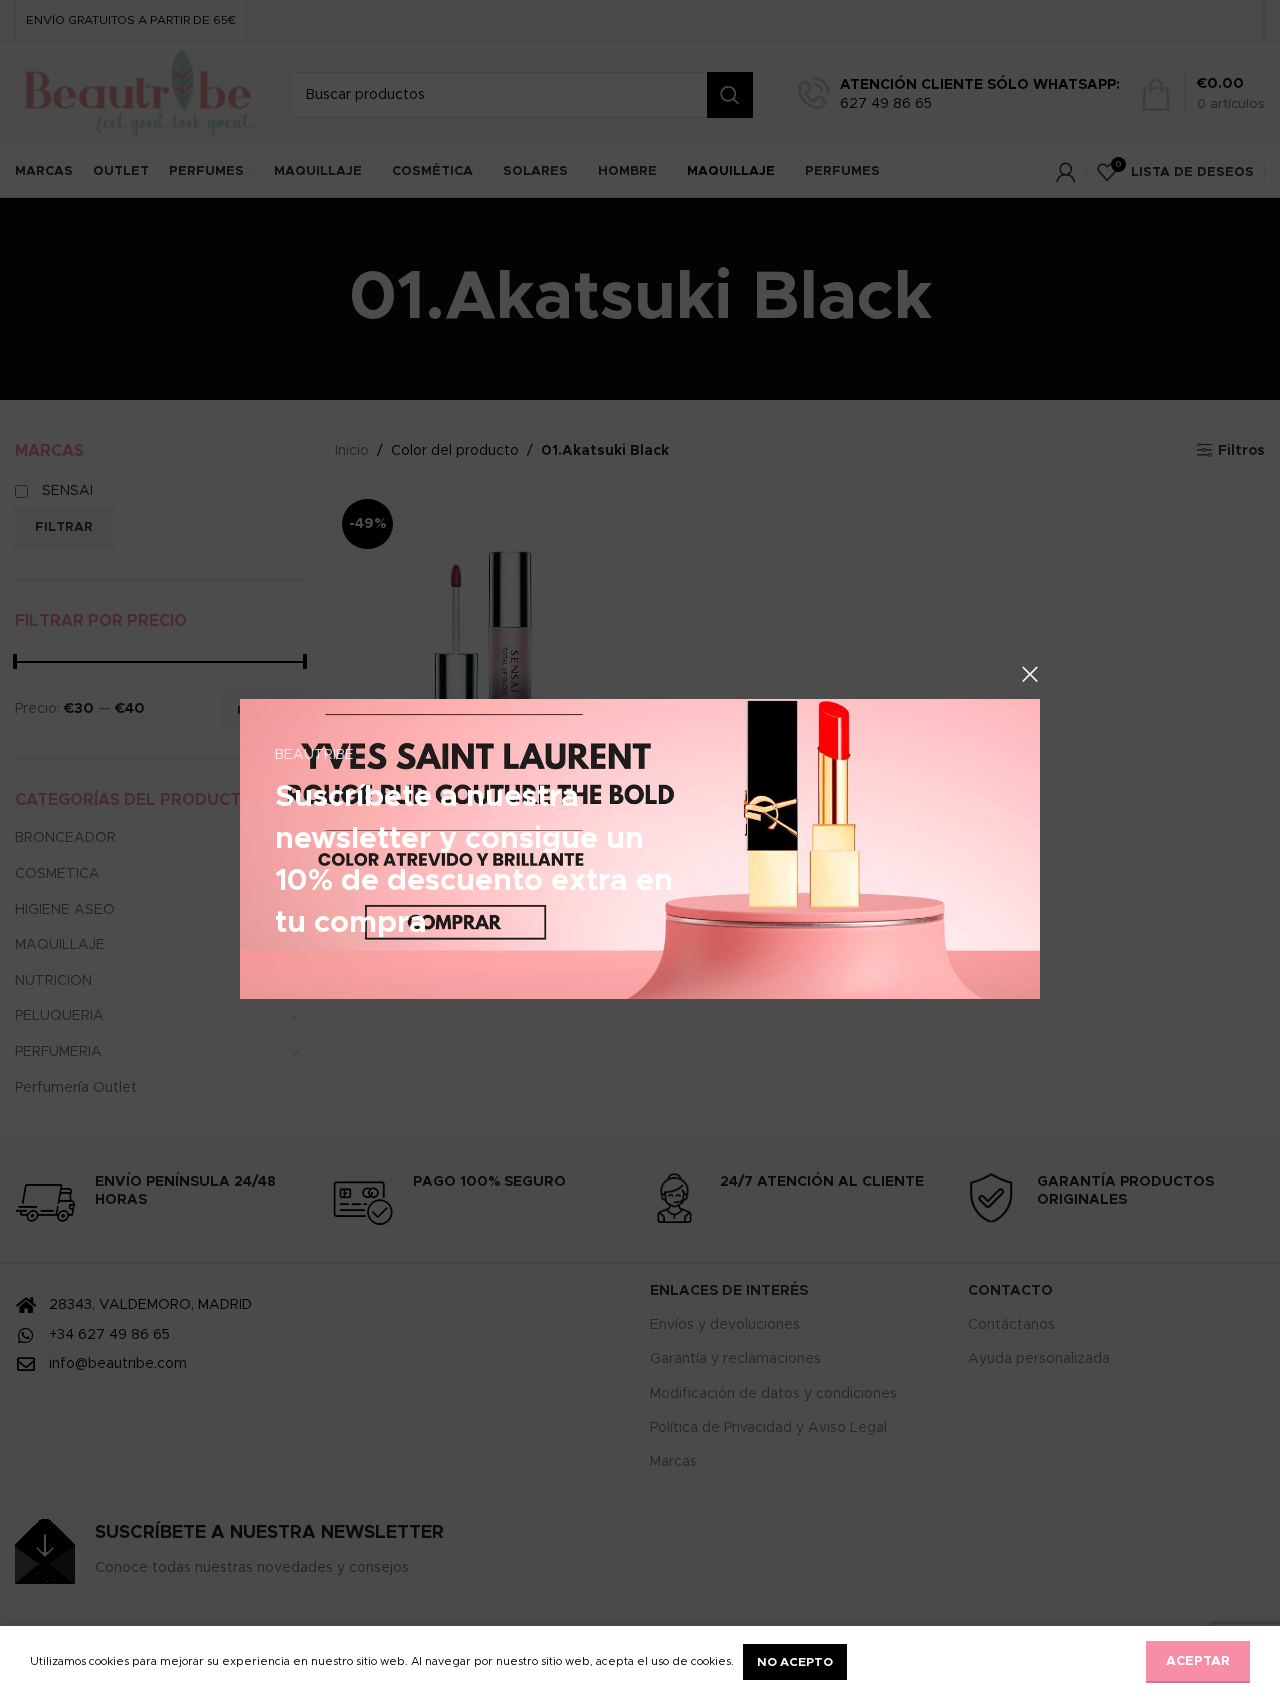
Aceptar (1198, 1661)
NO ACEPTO (795, 1662)
